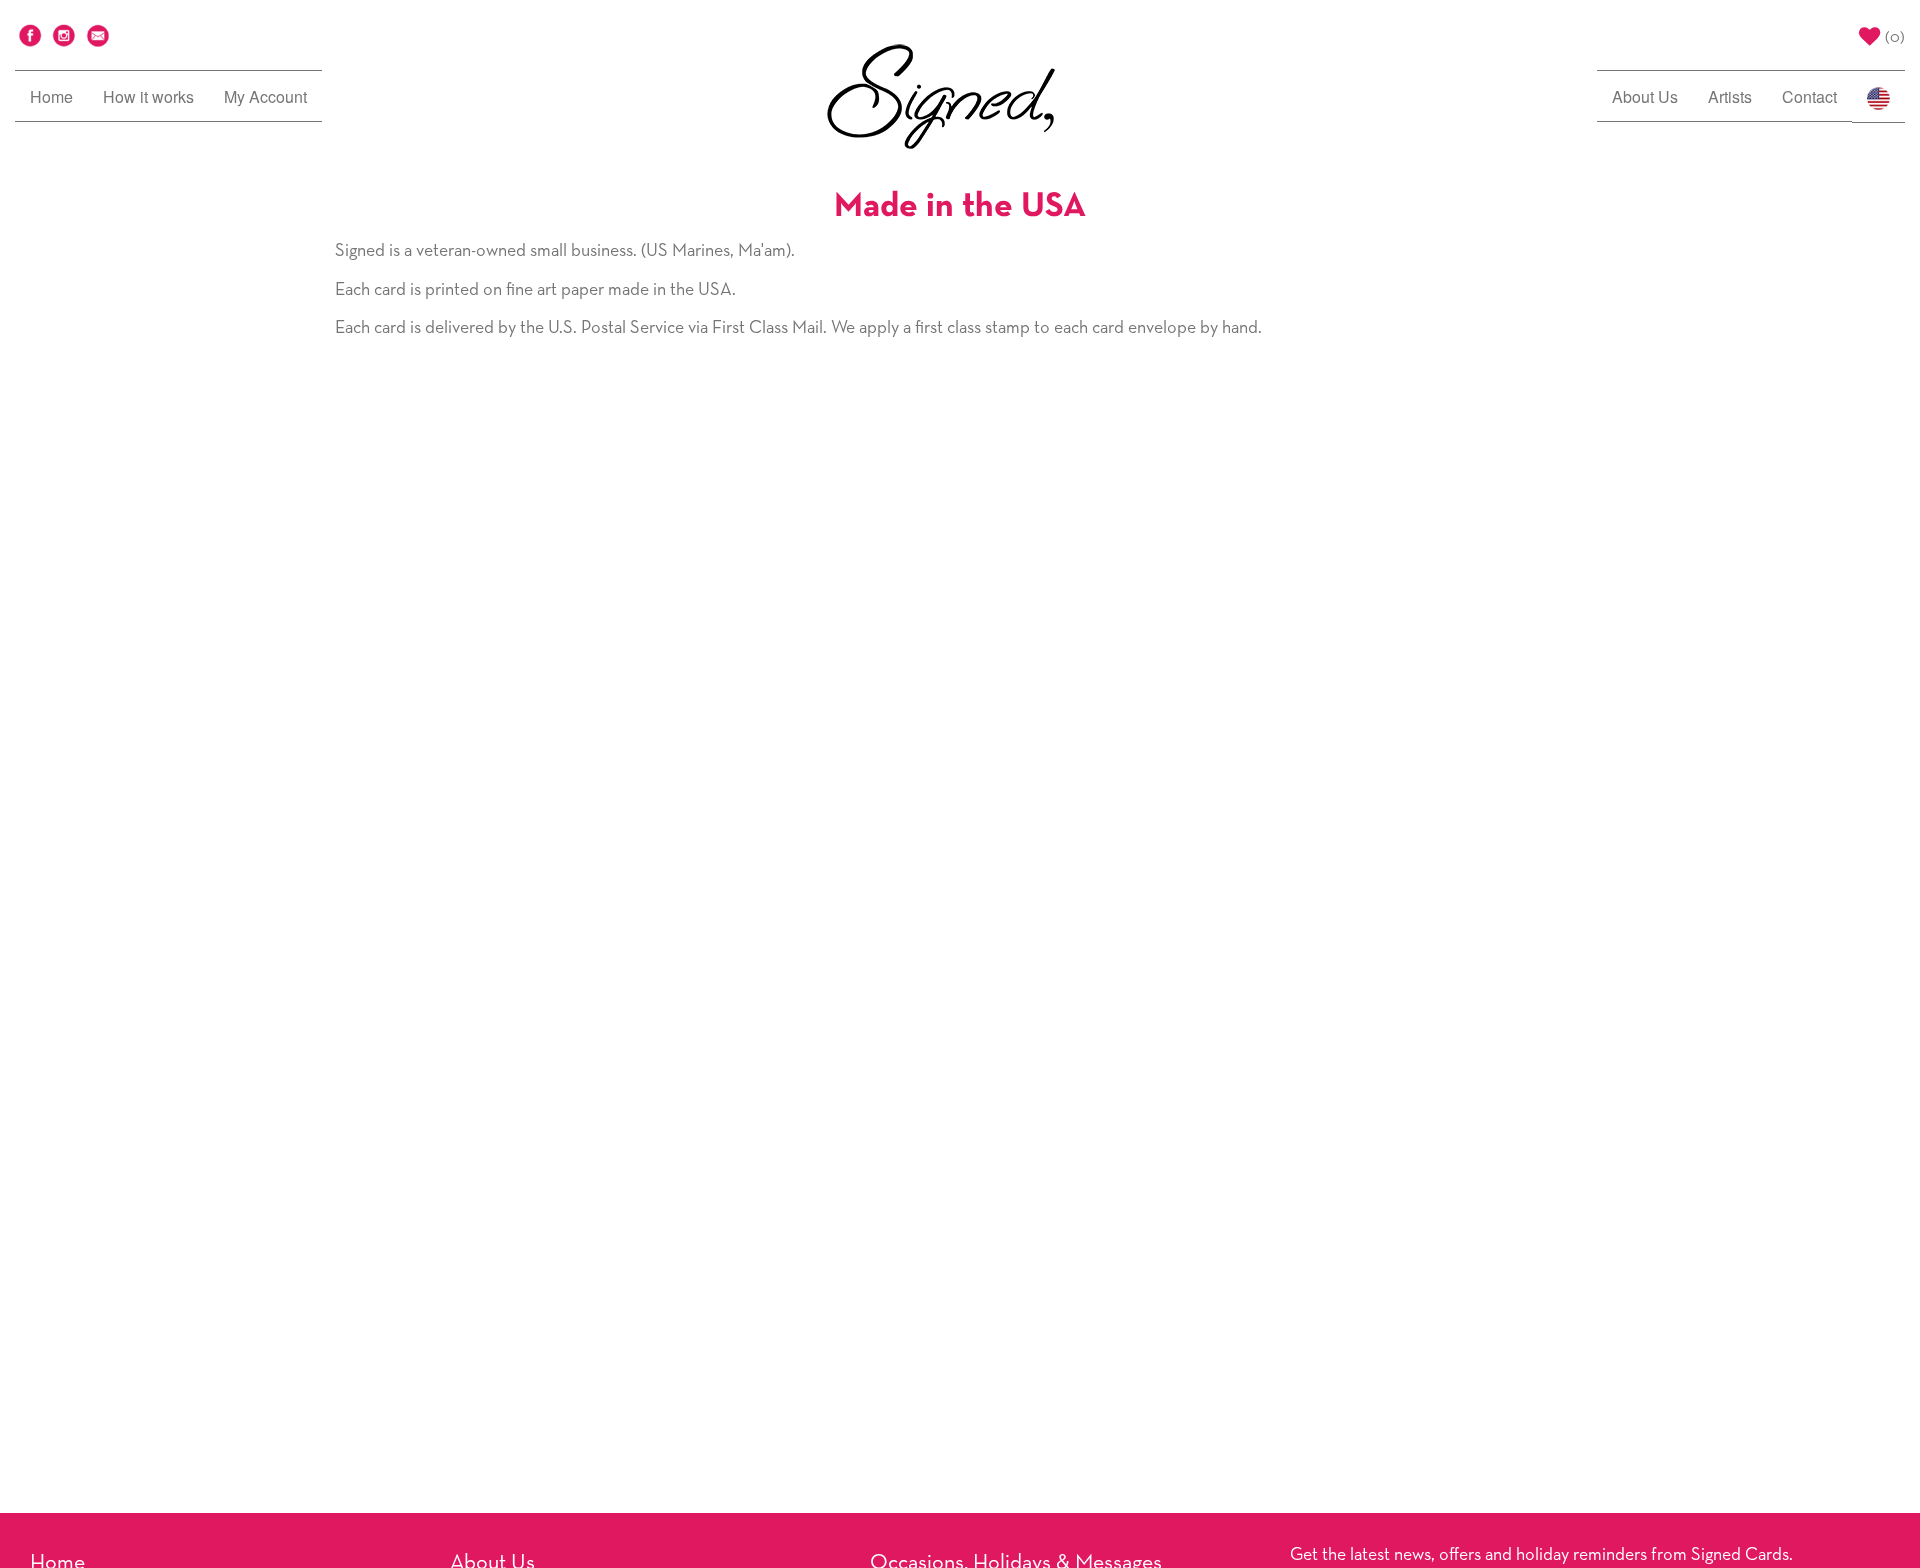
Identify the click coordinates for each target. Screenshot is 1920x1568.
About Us (1645, 96)
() (1895, 38)
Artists (1730, 96)
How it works (148, 96)
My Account (265, 96)
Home (51, 96)
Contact (1809, 96)
